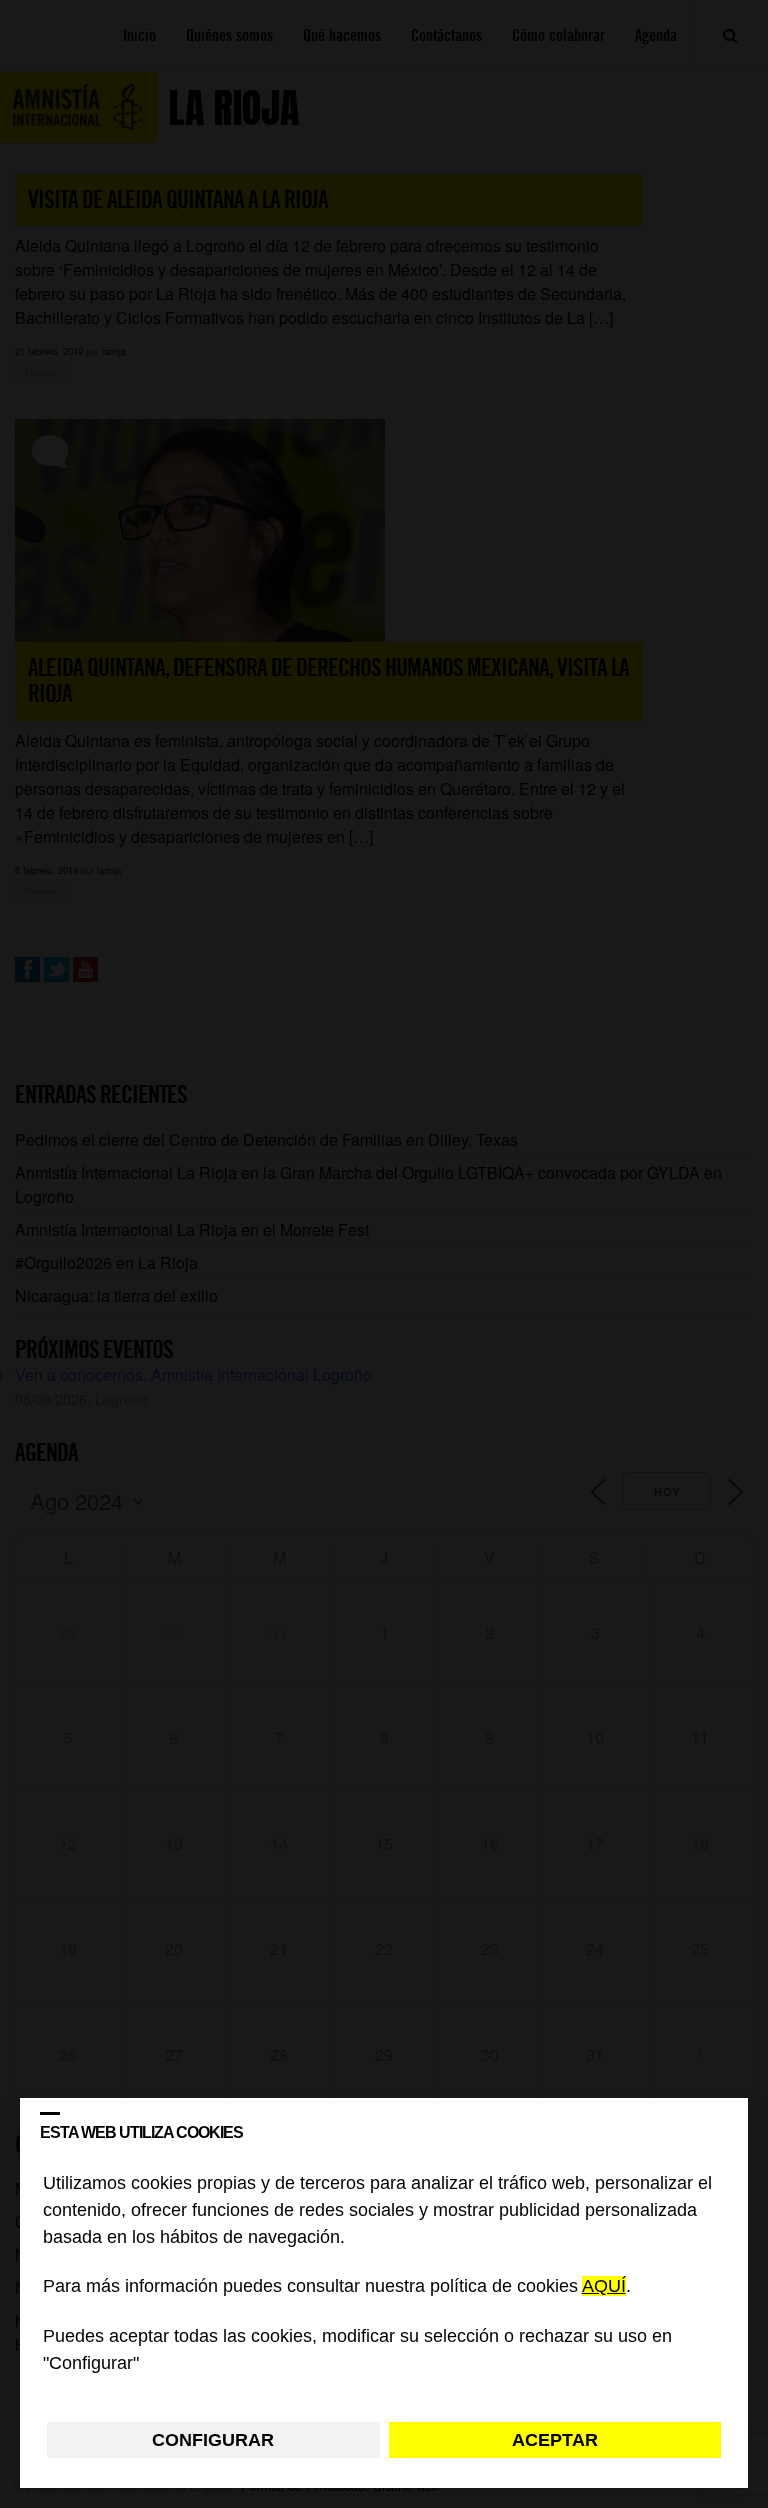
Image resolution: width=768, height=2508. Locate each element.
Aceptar (555, 2440)
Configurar (213, 2440)
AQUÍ (604, 2287)
